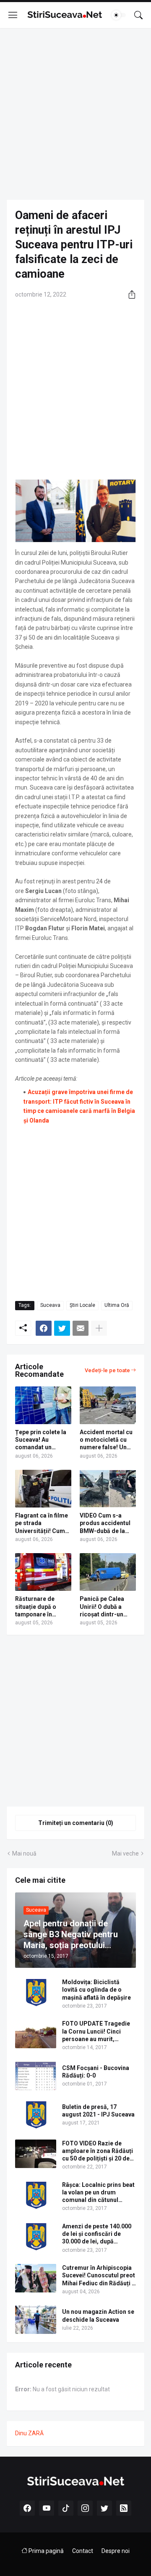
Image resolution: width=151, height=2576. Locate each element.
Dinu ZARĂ (29, 2433)
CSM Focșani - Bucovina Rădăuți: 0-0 (96, 2072)
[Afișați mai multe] (99, 1328)
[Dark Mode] (119, 15)
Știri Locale (82, 1305)
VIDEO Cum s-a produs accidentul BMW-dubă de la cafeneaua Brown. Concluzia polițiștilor (105, 1523)
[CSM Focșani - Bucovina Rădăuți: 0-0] (36, 2076)
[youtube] (47, 2508)
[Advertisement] (75, 114)
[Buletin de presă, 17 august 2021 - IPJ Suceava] (36, 2115)
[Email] (81, 1328)
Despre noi (116, 2551)
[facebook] (27, 2508)
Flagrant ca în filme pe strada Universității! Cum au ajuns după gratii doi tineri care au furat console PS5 (42, 1523)
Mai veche (125, 1853)
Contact (83, 2551)
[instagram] (85, 2508)
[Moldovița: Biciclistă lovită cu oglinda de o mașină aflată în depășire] (36, 1993)
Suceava (50, 1305)
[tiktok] (66, 2508)
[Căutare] (138, 15)
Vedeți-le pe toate (107, 1370)
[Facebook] (44, 1328)
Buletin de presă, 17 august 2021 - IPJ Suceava (98, 2111)
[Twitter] (62, 1328)
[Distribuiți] (129, 294)
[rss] (124, 2508)
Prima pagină (46, 2551)
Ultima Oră (117, 1305)
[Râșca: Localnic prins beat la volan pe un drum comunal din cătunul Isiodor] (36, 2195)
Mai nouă (24, 1853)
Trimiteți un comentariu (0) (76, 1823)
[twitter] (104, 2508)
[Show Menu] (13, 15)
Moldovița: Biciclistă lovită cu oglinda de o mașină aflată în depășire (96, 1990)
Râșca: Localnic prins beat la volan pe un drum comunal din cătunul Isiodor (98, 2193)
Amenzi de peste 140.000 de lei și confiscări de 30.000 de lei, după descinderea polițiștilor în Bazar (98, 2234)
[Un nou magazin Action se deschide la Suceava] (36, 2320)
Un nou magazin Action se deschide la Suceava (98, 2315)
